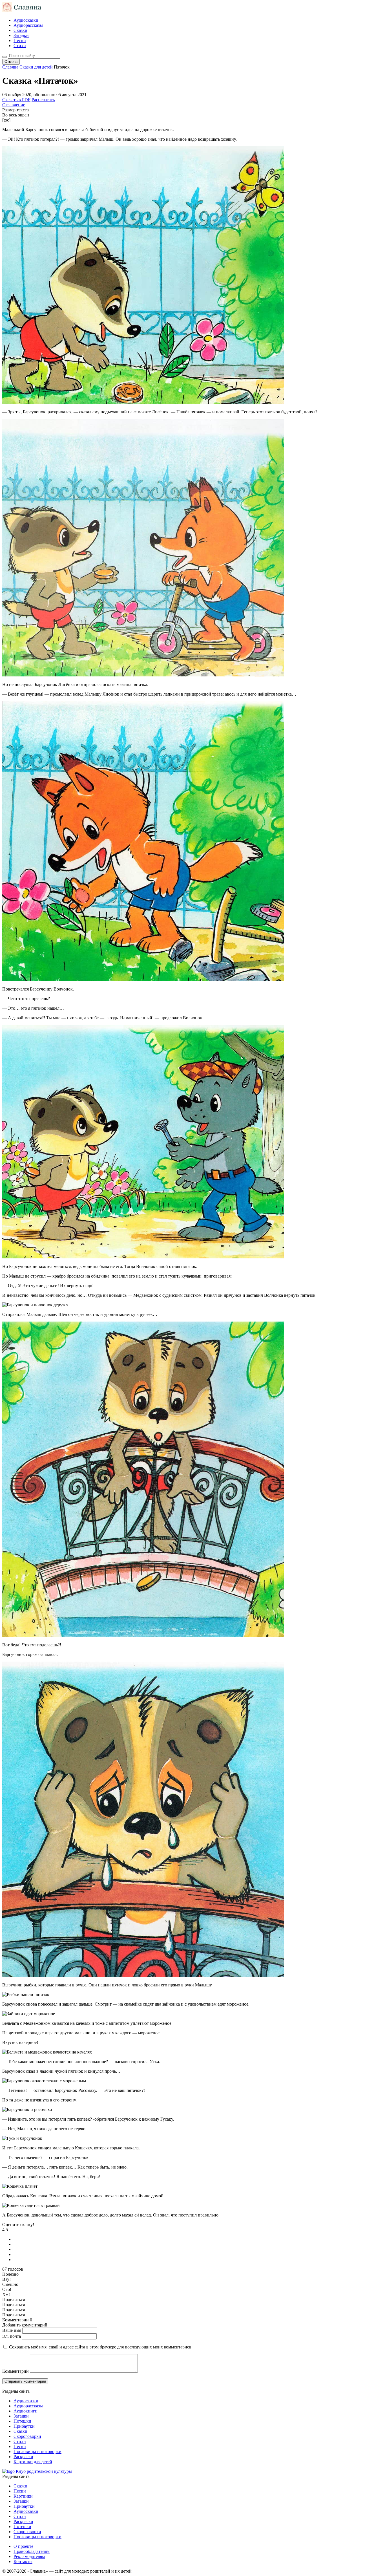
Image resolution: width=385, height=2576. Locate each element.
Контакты (23, 2561)
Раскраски (23, 2457)
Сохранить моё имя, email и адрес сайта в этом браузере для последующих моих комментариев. (101, 2347)
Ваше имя (12, 2330)
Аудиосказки (26, 20)
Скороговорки (27, 2436)
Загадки (21, 35)
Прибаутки (24, 2426)
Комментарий (16, 2371)
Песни (20, 40)
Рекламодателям (29, 2556)
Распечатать (43, 100)
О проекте (23, 2546)
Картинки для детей (33, 2462)
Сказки (20, 30)
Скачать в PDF (16, 100)
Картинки (23, 2496)
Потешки (22, 2421)
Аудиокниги (26, 2411)
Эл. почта (12, 2336)
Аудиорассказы (28, 25)
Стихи (20, 46)
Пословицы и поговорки (37, 2452)
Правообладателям (32, 2551)
